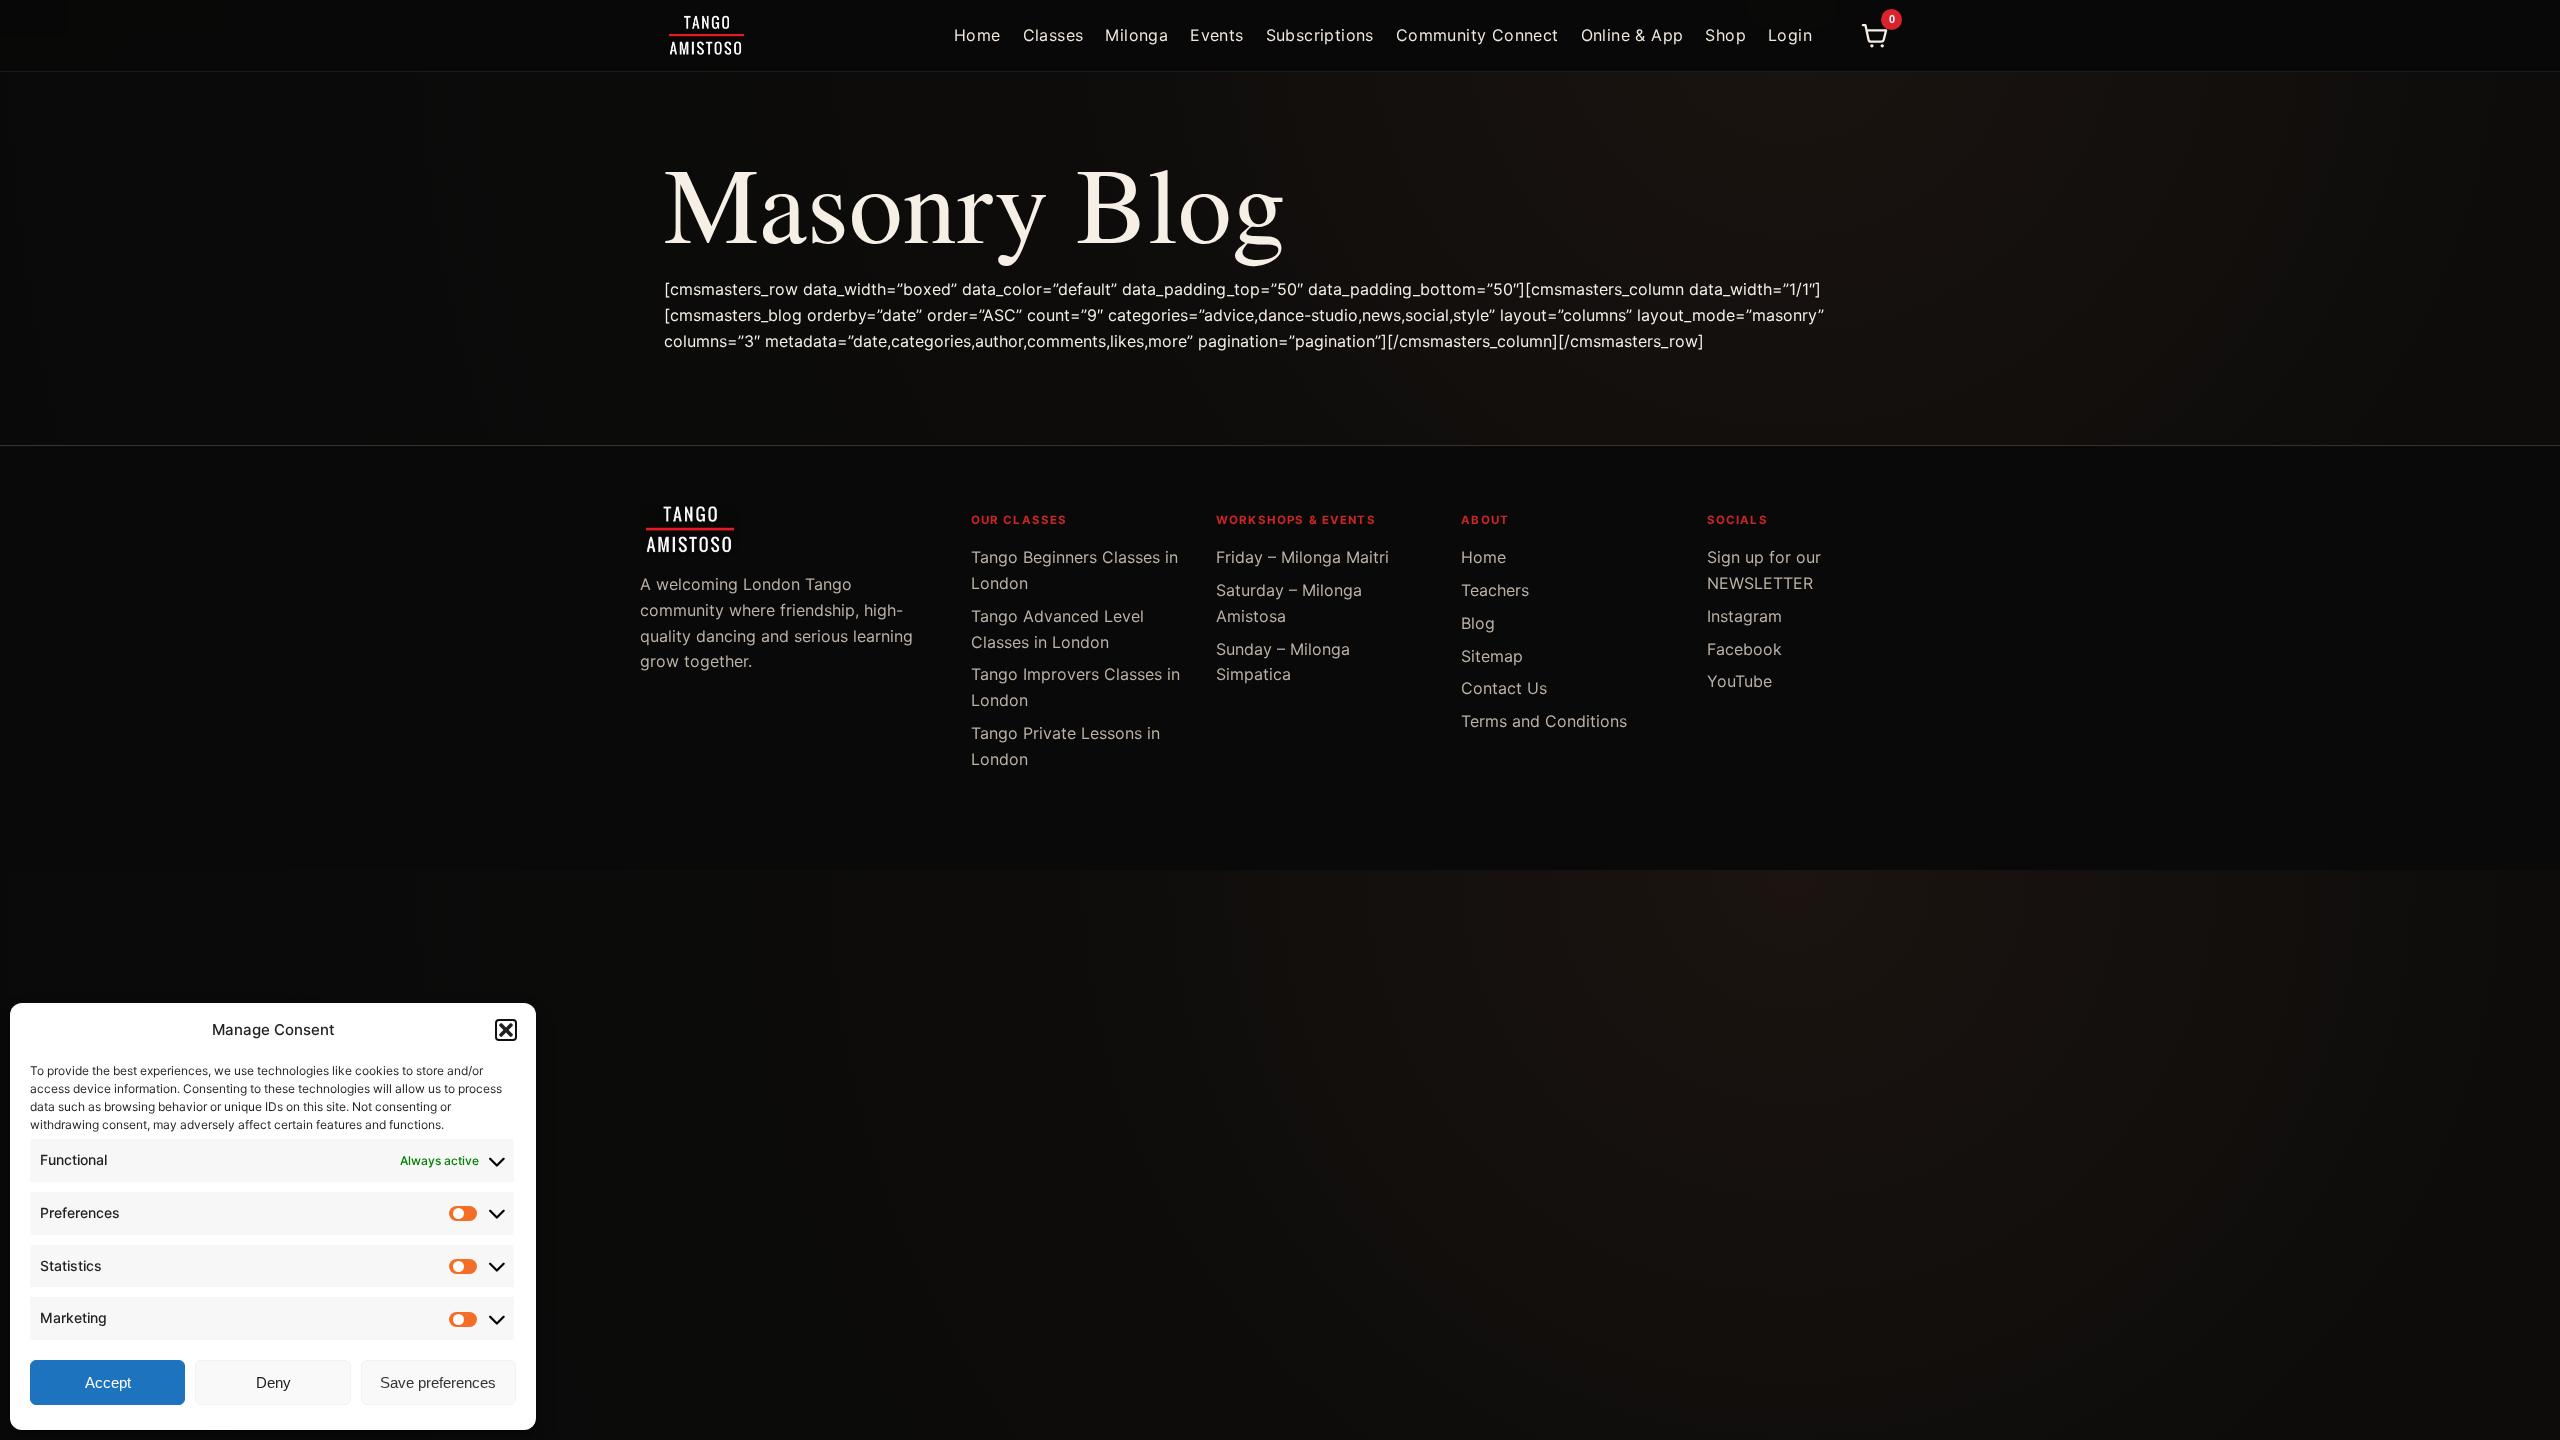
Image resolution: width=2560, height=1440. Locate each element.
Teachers (1495, 590)
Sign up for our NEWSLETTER (1764, 570)
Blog (1478, 623)
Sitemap (1492, 656)
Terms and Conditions (1544, 721)
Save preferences (438, 1382)
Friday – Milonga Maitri (1302, 557)
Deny (273, 1382)
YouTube (1739, 681)
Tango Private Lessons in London (1065, 746)
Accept (108, 1382)
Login (1790, 35)
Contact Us (1504, 688)
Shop (1725, 35)
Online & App (1632, 35)
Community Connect (1477, 35)
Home (977, 35)
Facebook (1744, 649)
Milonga (1136, 35)
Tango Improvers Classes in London (1075, 687)
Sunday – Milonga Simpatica (1283, 662)
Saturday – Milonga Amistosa (1289, 603)
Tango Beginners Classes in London (1074, 570)
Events (1216, 35)
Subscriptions (1320, 35)
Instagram (1744, 616)
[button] (506, 1030)
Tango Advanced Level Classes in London (1057, 629)
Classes (1053, 35)
